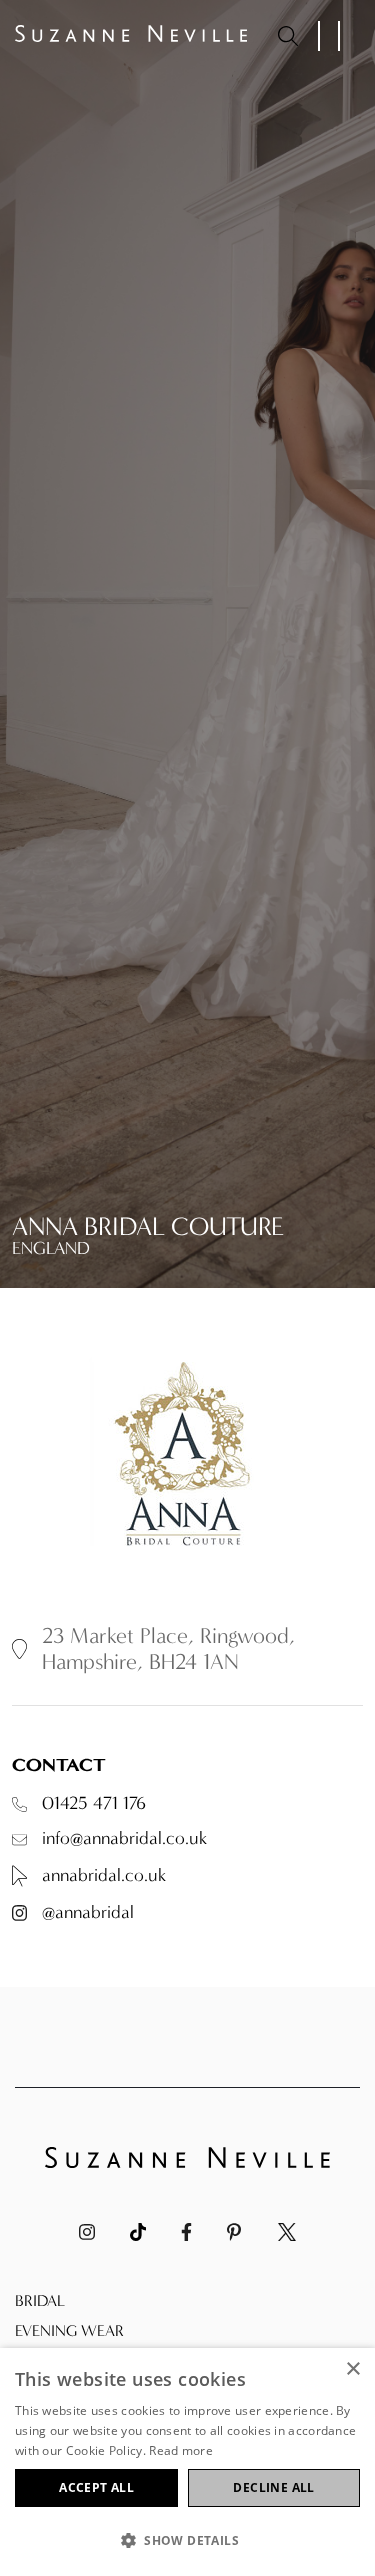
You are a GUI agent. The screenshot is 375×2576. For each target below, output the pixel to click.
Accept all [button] (96, 2488)
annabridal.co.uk (104, 1875)
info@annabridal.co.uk (124, 1839)
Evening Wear (69, 2331)
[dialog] (187, 2462)
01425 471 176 (94, 1804)
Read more (181, 2451)
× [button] (352, 2370)
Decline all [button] (273, 2488)
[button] (187, 2541)
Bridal (40, 2301)
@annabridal (88, 1913)
